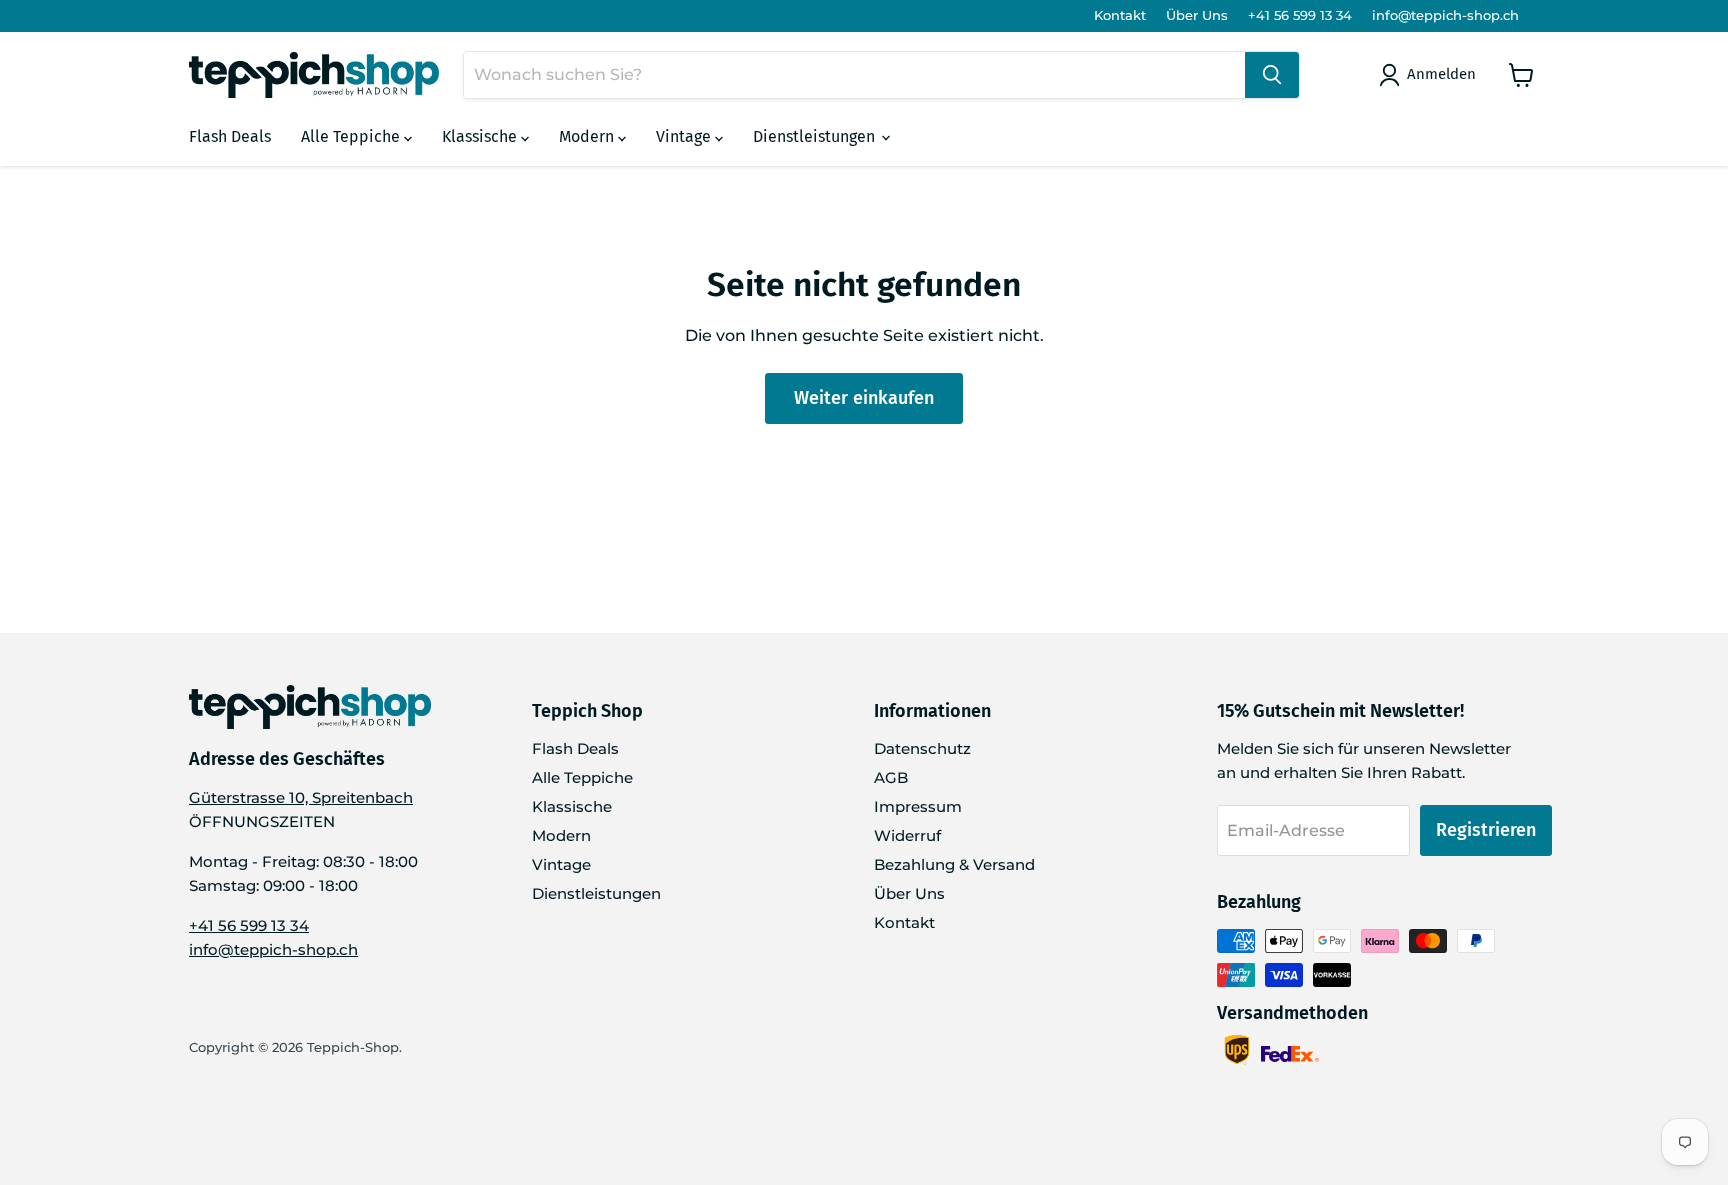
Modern (588, 136)
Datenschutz (922, 748)
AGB (891, 777)
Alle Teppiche (352, 136)
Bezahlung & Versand (954, 864)
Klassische (481, 136)
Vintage (685, 136)
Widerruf (907, 835)
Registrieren (1486, 830)
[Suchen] (1272, 75)
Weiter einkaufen (864, 398)
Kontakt (1120, 15)
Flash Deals (230, 136)
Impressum (918, 806)
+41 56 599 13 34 (1300, 15)
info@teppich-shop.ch (1445, 15)
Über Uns (1197, 15)
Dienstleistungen (816, 136)
